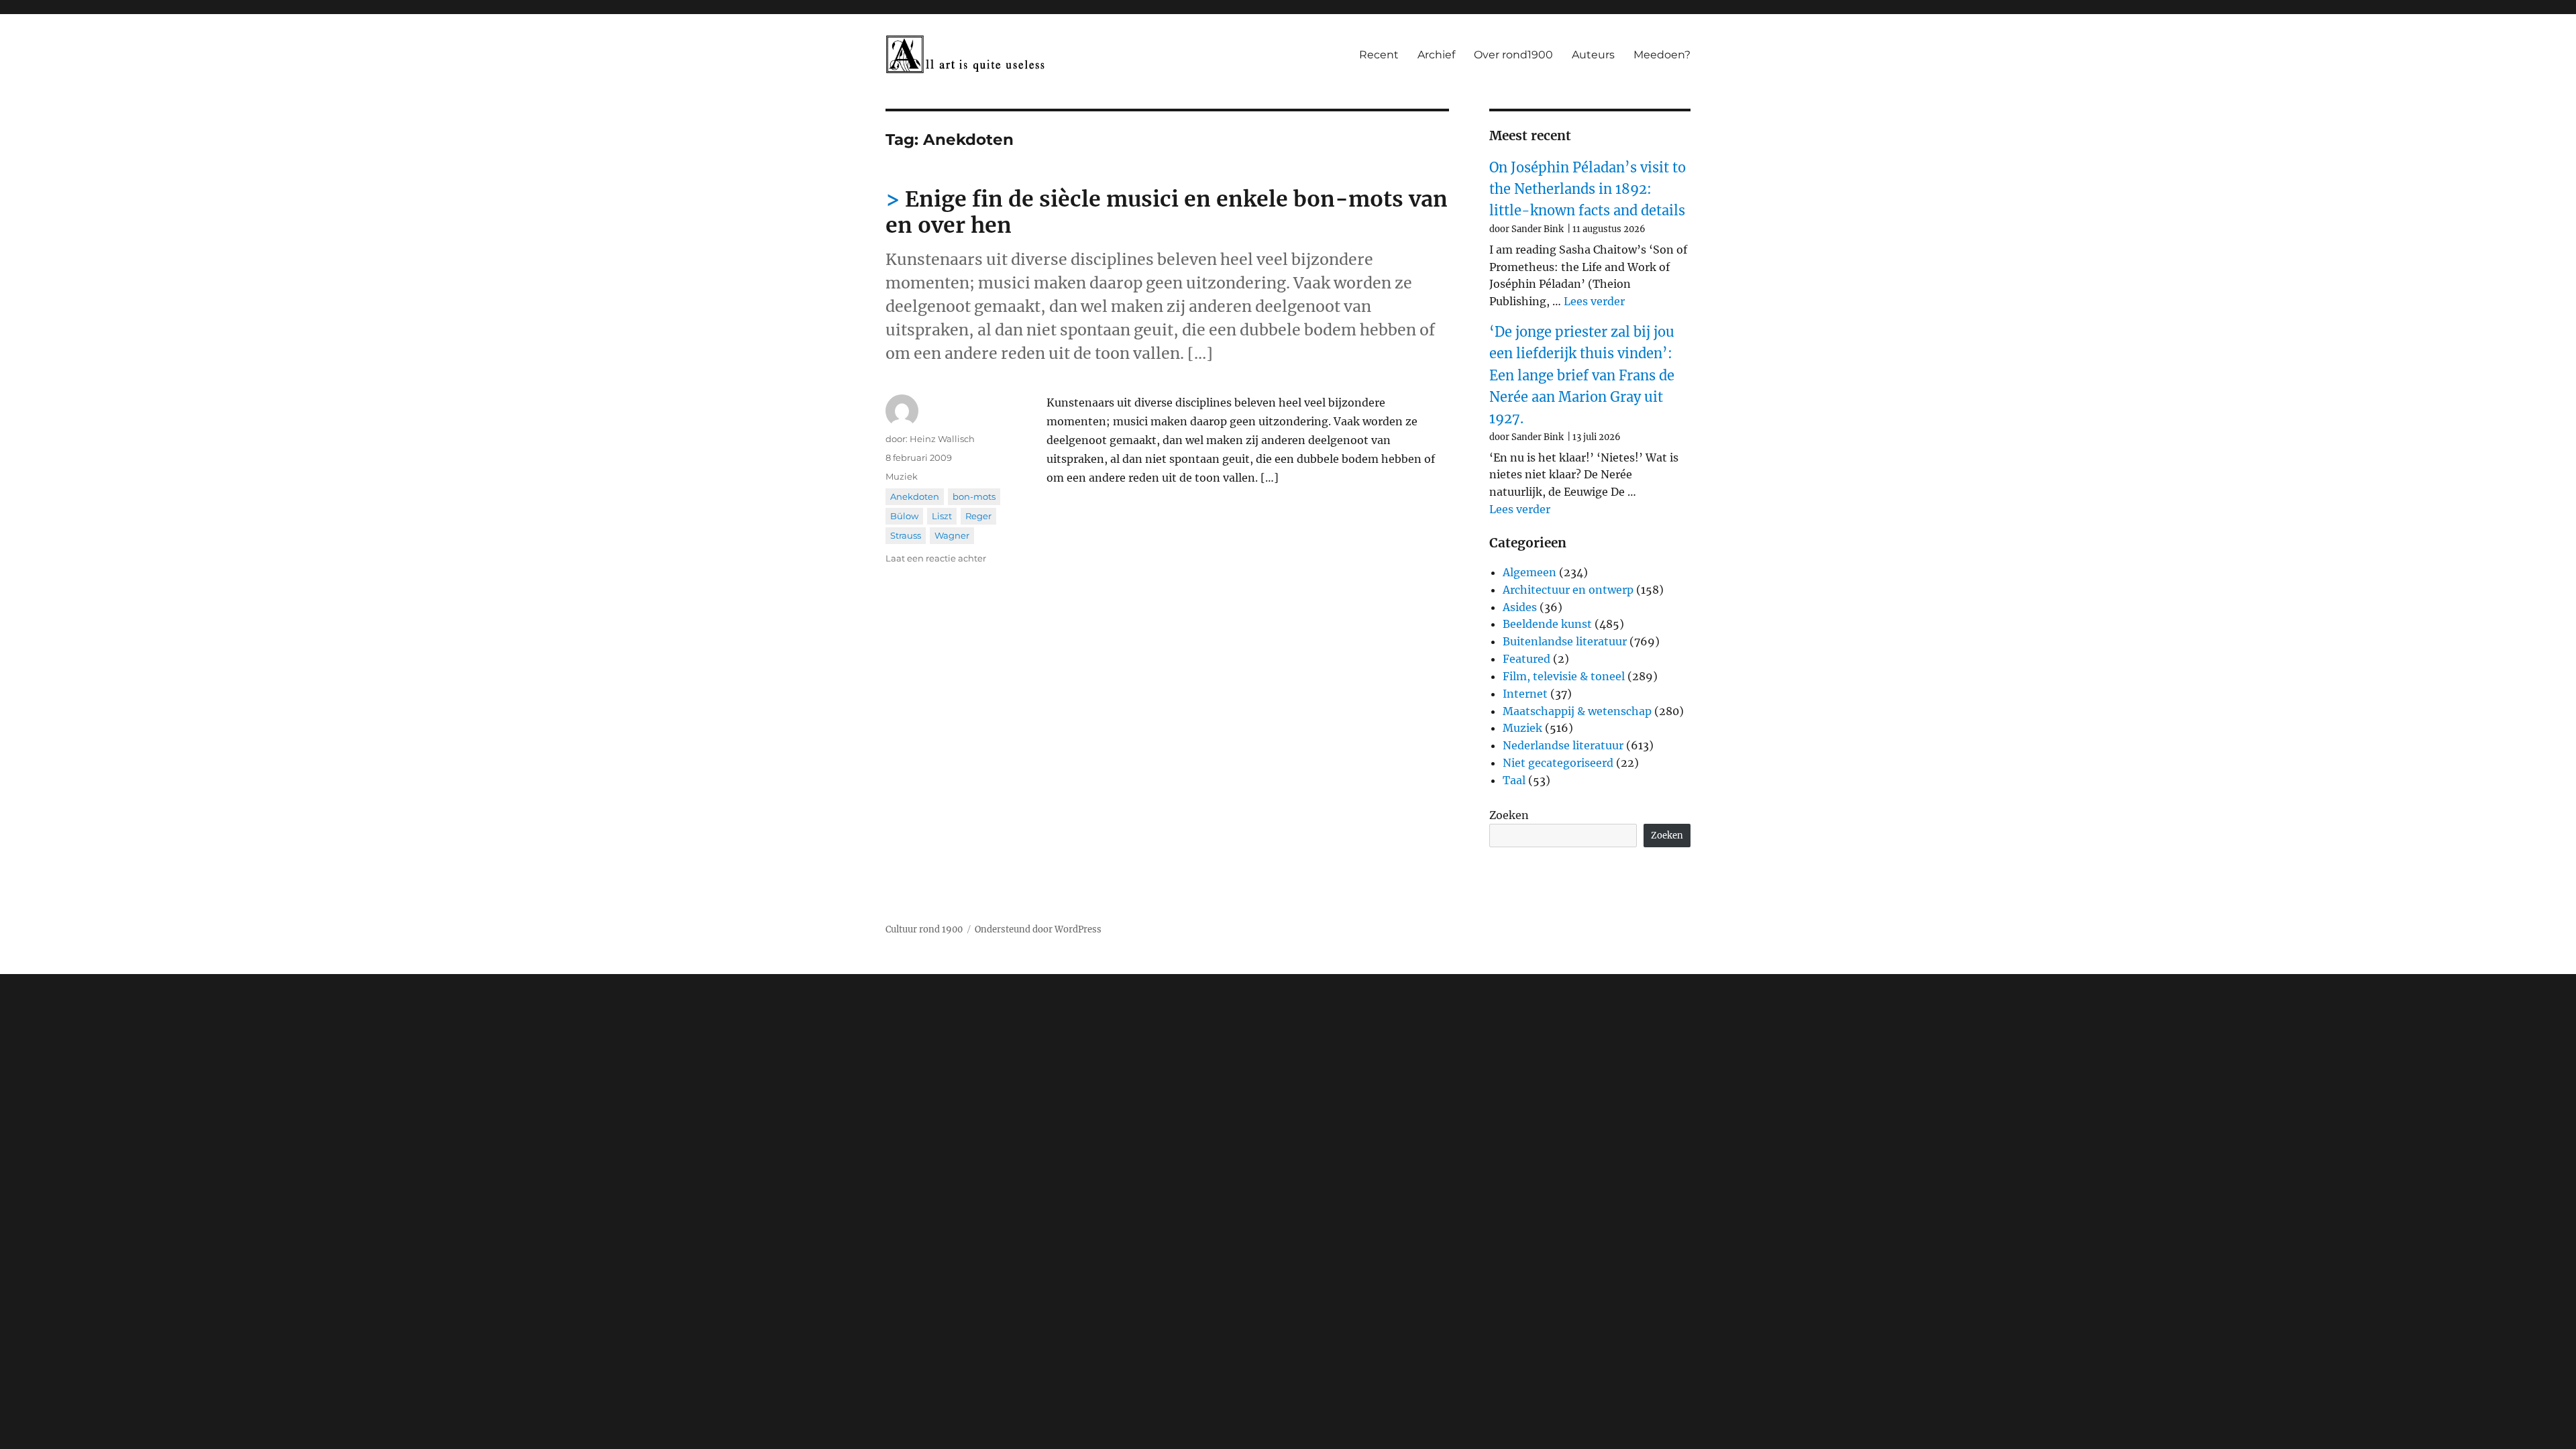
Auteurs (1593, 55)
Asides (1520, 607)
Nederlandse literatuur (1563, 745)
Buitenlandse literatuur (1565, 641)
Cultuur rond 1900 (924, 929)
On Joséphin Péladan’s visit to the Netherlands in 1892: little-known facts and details (1588, 189)
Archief (1436, 55)
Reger (978, 516)
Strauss (906, 535)
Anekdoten (915, 496)
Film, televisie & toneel (1564, 676)
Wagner (952, 535)
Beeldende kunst (1547, 624)
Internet (1525, 694)
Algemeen (1529, 572)
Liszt (942, 516)
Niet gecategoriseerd (1558, 763)
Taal (1514, 780)
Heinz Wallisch (942, 439)
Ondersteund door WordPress (1038, 929)
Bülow (904, 516)
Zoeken (1509, 815)
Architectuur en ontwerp (1568, 590)
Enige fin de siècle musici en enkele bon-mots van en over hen (1167, 212)
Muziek (902, 476)
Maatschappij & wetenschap (1577, 711)
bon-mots (974, 496)
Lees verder (1594, 301)
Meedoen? (1662, 55)
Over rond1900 (1513, 55)
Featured (1526, 659)
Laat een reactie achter (936, 558)
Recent (1379, 55)
